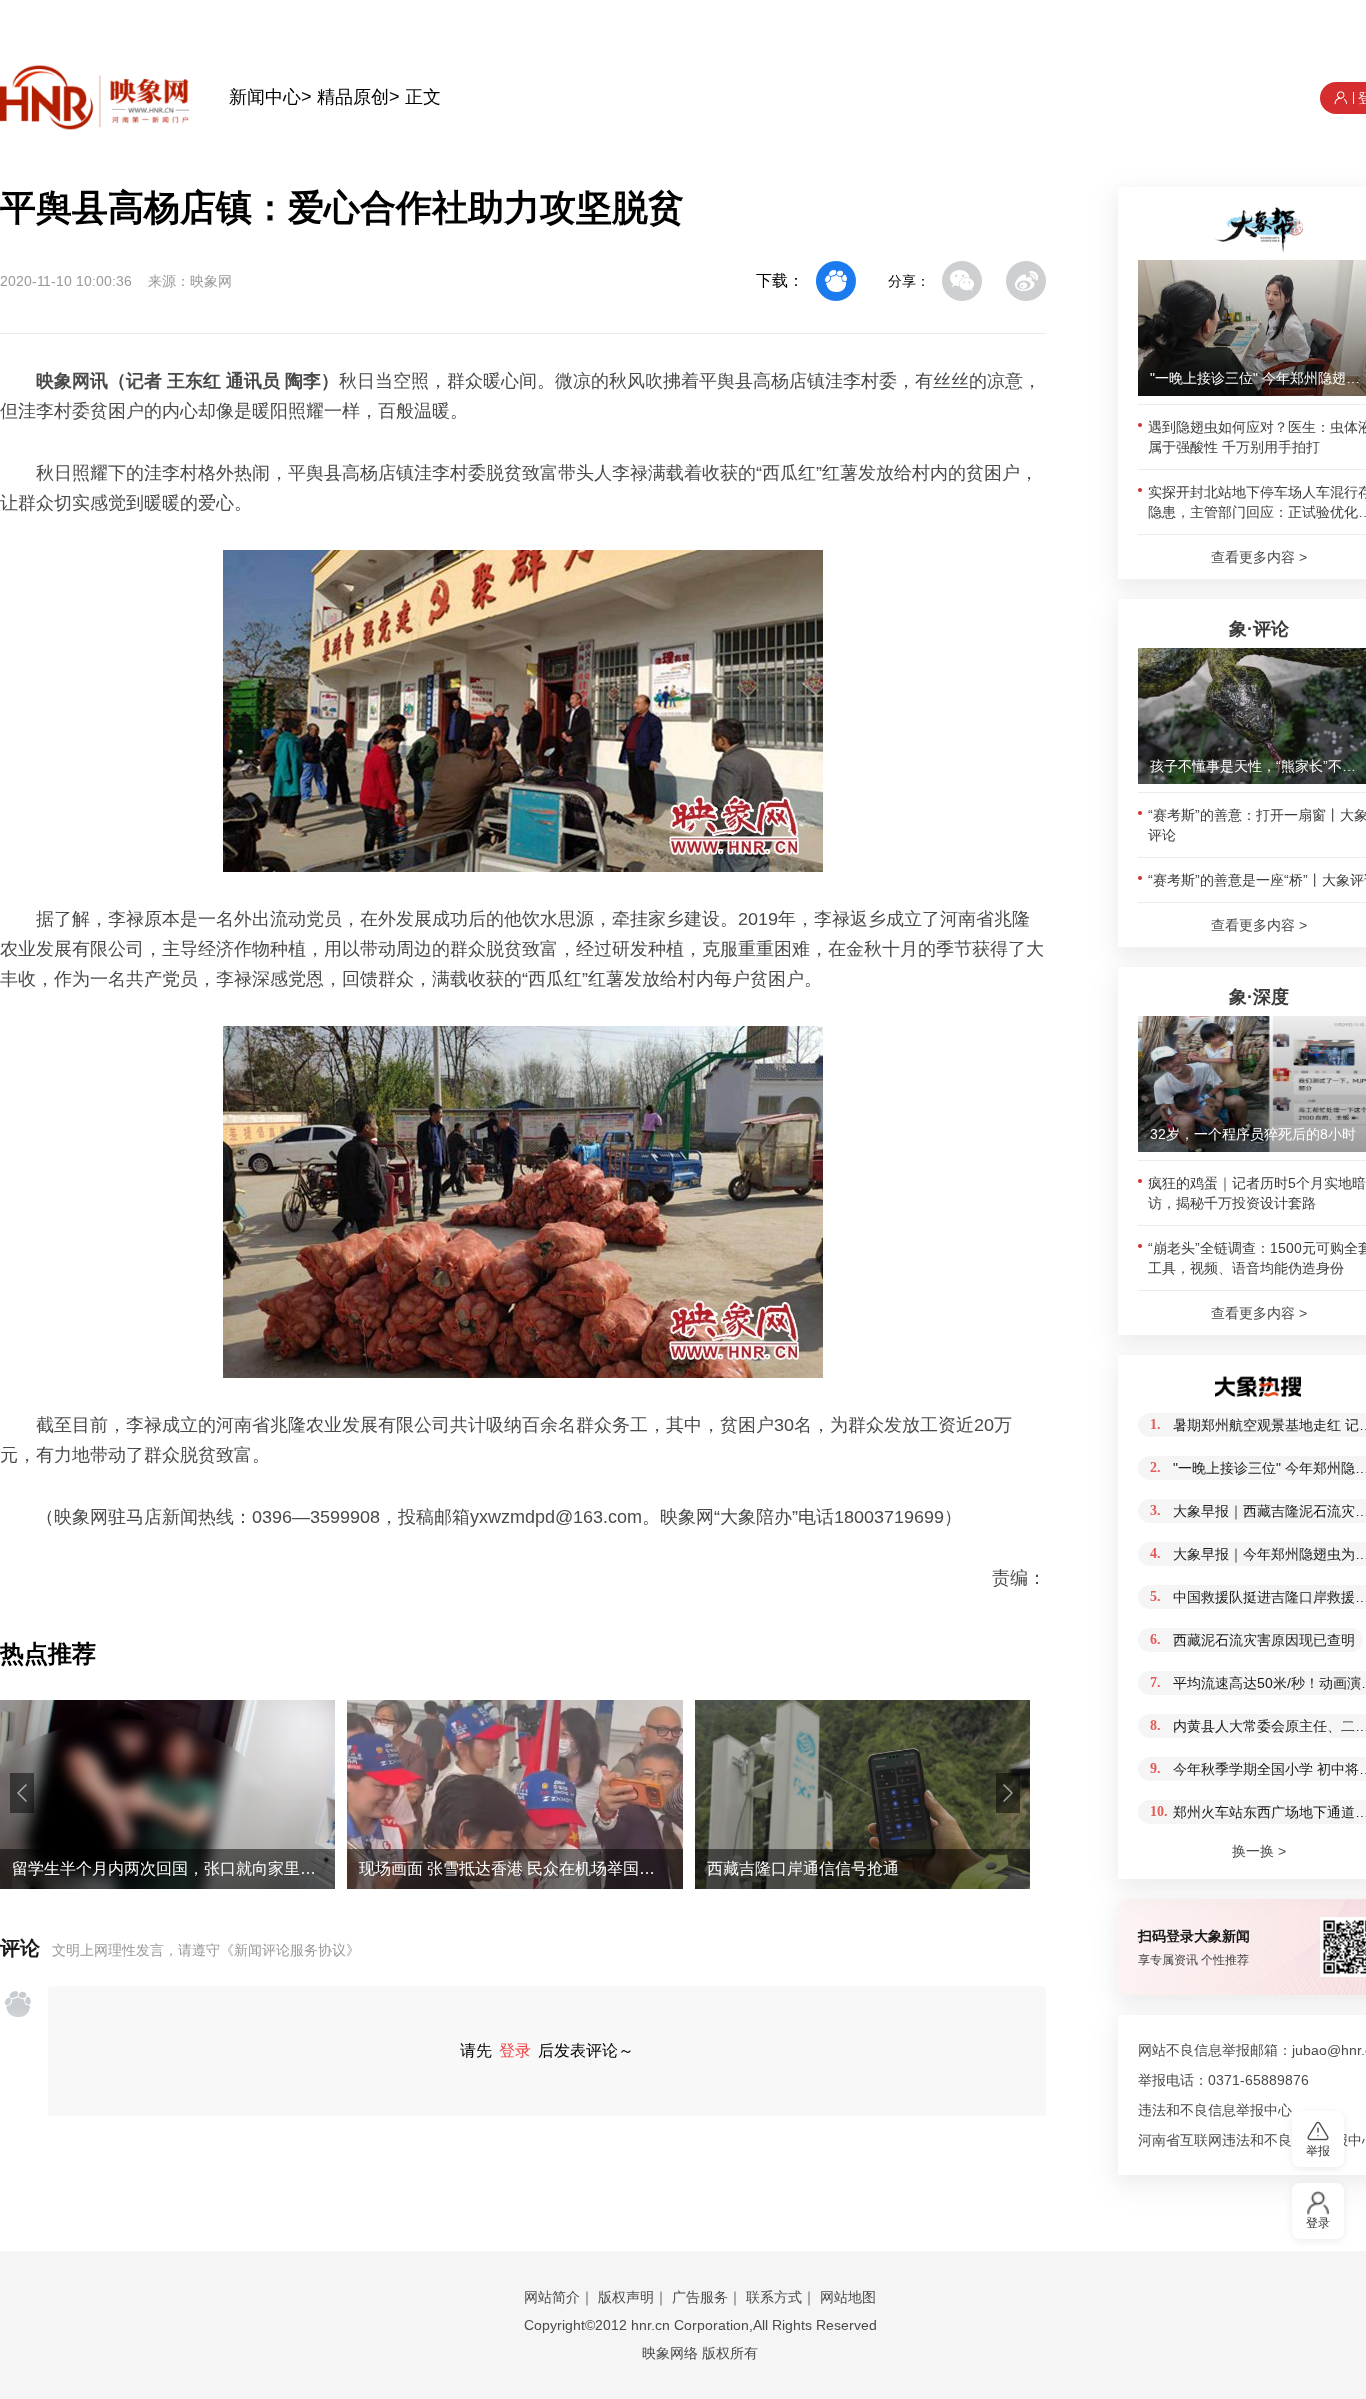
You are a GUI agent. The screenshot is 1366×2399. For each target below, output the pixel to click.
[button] (22, 1793)
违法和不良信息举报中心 (1215, 2110)
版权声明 (626, 2297)
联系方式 (774, 2297)
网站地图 (848, 2297)
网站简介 (552, 2297)
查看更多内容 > (1259, 557)
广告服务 (700, 2297)
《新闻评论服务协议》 (290, 1950)
